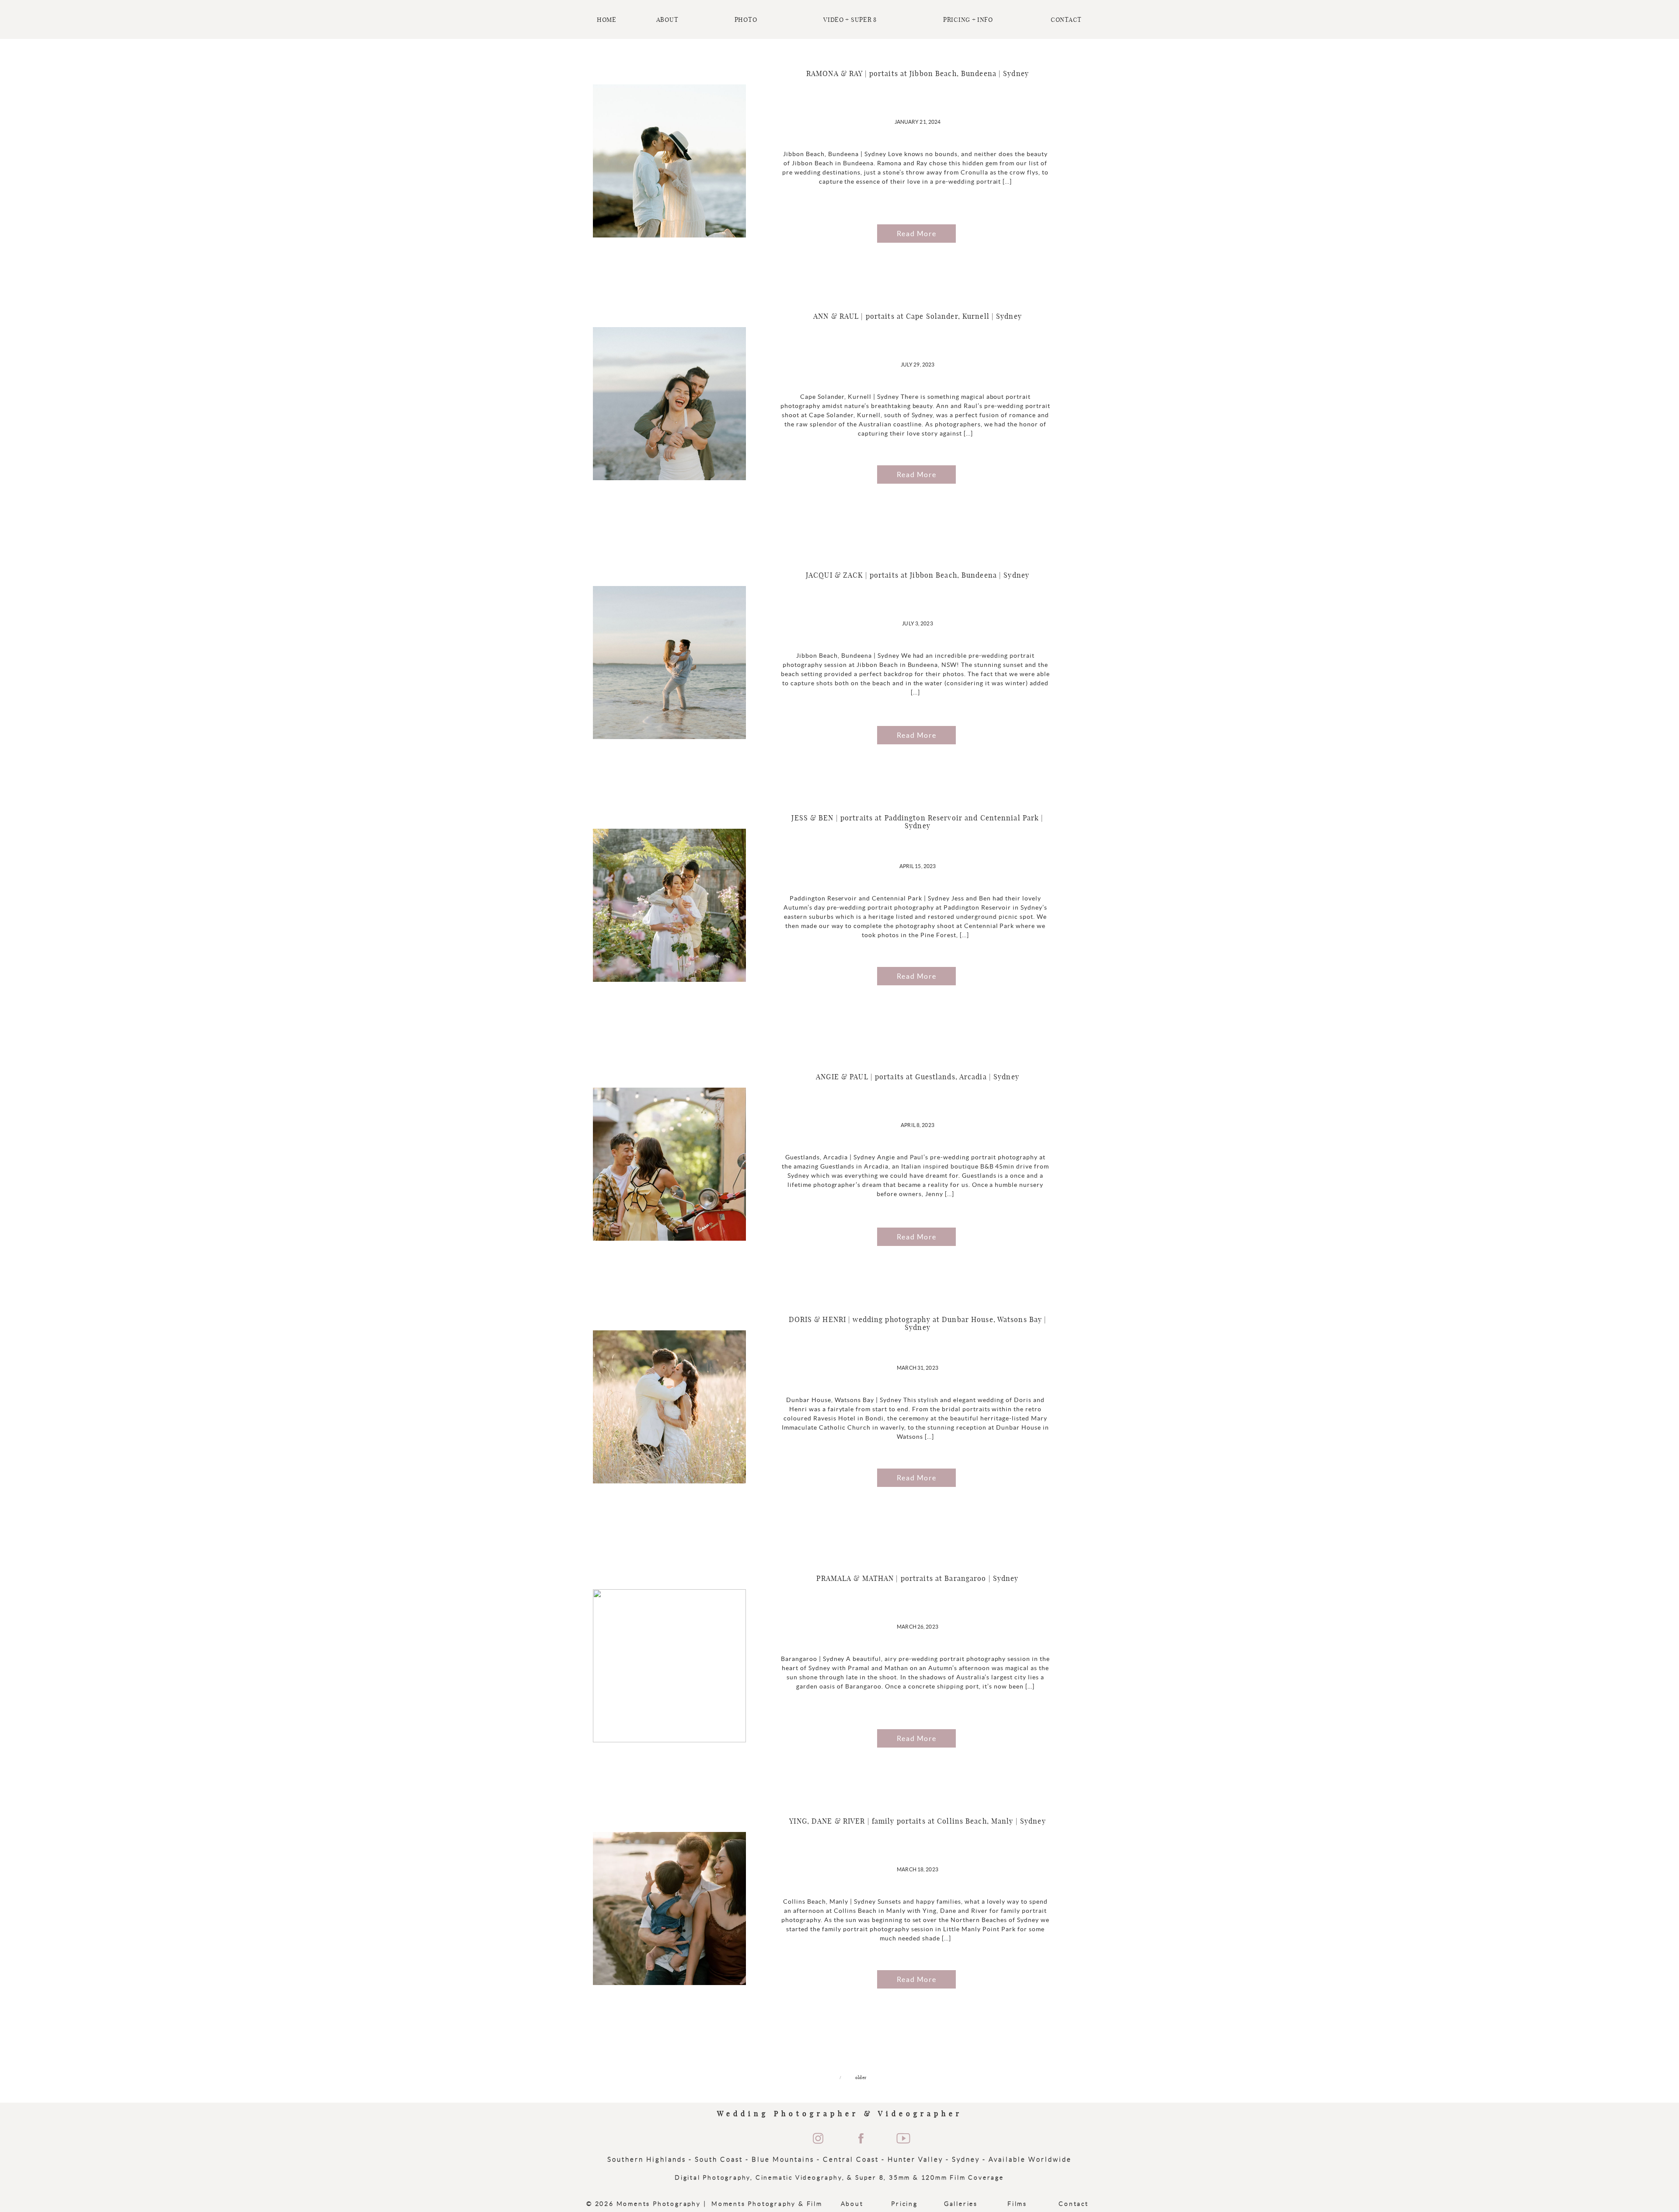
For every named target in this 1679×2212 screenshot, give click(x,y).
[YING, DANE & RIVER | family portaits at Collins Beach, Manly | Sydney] (669, 1908)
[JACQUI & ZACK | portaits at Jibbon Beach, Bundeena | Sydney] (669, 663)
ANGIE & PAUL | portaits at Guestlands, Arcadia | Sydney (918, 1077)
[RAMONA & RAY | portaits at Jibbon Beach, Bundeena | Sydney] (669, 161)
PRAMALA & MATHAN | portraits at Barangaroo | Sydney (917, 1579)
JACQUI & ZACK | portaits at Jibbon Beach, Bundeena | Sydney (918, 576)
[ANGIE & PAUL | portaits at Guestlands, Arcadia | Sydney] (669, 1164)
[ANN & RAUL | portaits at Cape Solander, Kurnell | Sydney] (669, 404)
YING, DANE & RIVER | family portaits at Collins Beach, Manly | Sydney (917, 1821)
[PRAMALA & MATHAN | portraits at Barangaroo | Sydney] (669, 1666)
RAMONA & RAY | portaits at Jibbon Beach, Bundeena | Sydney (918, 74)
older (861, 2078)
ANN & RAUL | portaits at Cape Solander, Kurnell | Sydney (918, 317)
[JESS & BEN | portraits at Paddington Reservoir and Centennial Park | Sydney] (669, 905)
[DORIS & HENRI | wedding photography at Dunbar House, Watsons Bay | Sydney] (669, 1407)
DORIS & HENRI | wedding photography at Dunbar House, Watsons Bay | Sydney (918, 1324)
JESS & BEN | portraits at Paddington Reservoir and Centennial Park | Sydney (917, 822)
